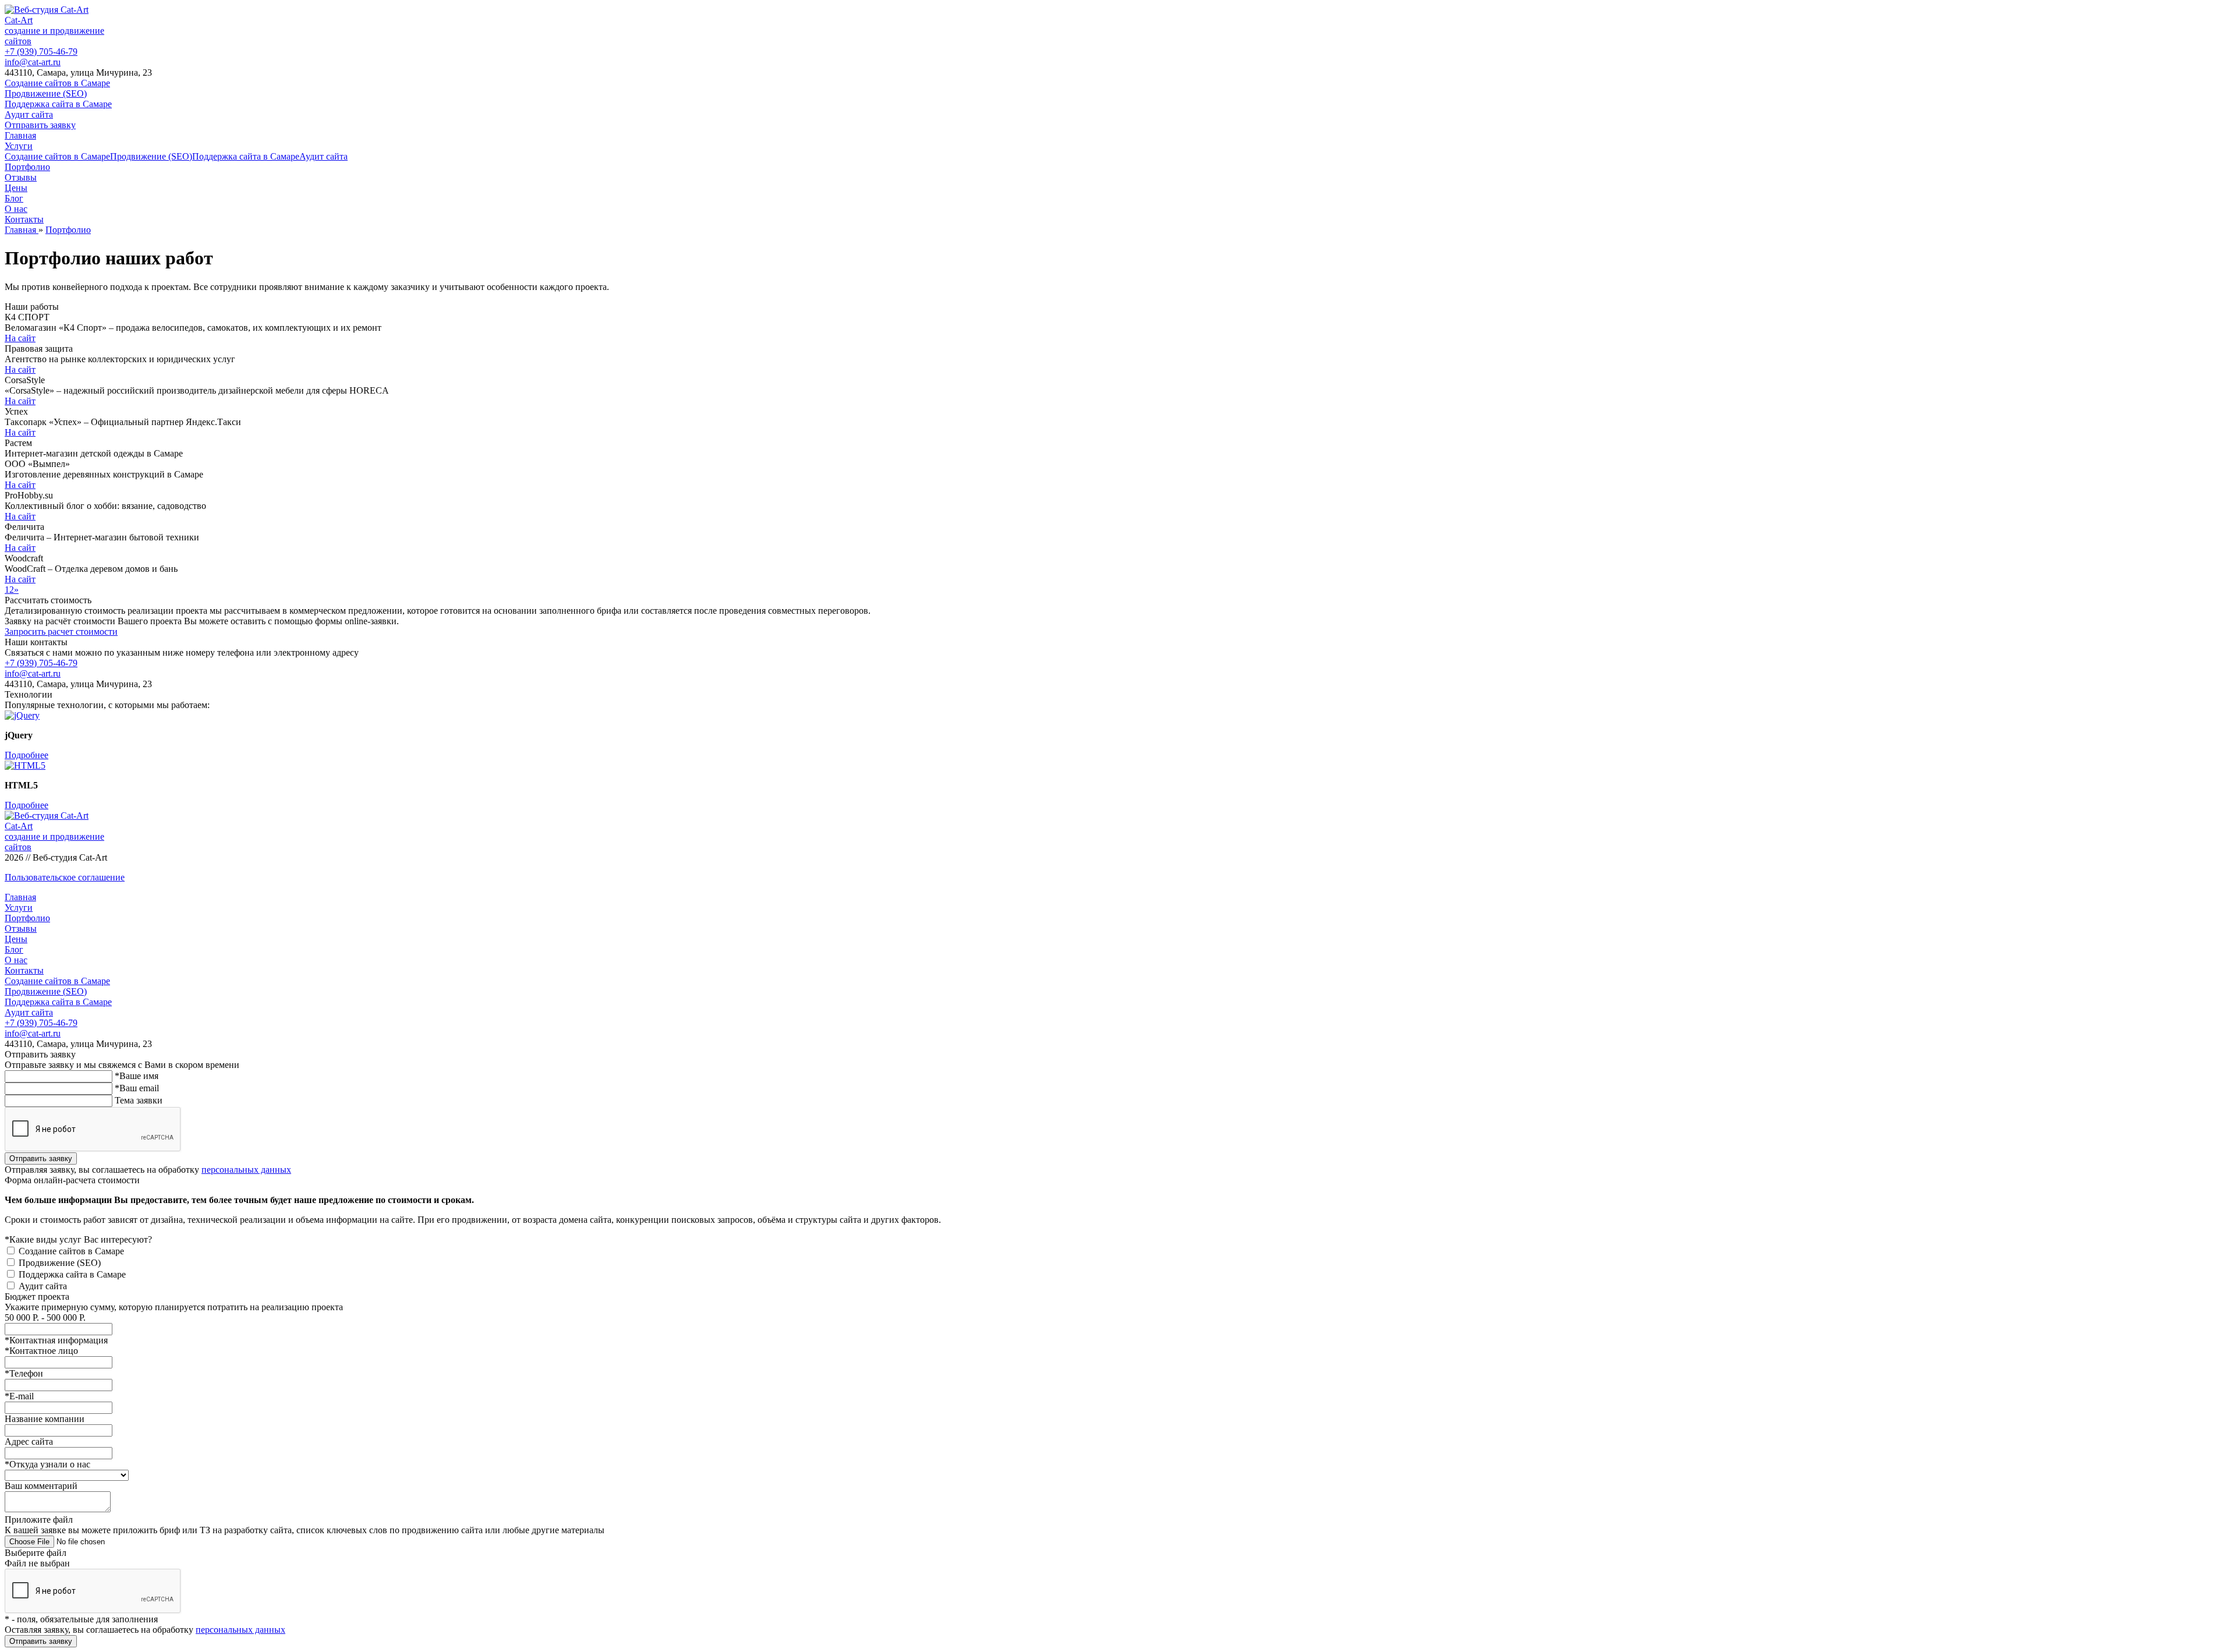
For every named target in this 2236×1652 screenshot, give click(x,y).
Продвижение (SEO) (46, 93)
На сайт (20, 338)
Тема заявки (139, 1100)
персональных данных (246, 1170)
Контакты (24, 219)
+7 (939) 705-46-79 (41, 52)
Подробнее (26, 755)
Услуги (19, 146)
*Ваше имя (137, 1076)
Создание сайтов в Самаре (57, 83)
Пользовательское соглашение (65, 877)
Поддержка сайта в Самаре (58, 104)
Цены (16, 188)
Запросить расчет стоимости (61, 632)
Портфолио (27, 167)
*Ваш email (137, 1088)
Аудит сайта (29, 114)
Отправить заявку (40, 125)
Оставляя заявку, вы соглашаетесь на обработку (145, 1630)
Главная (20, 135)
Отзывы (21, 177)
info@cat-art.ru (33, 62)
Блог (14, 198)
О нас (16, 209)
